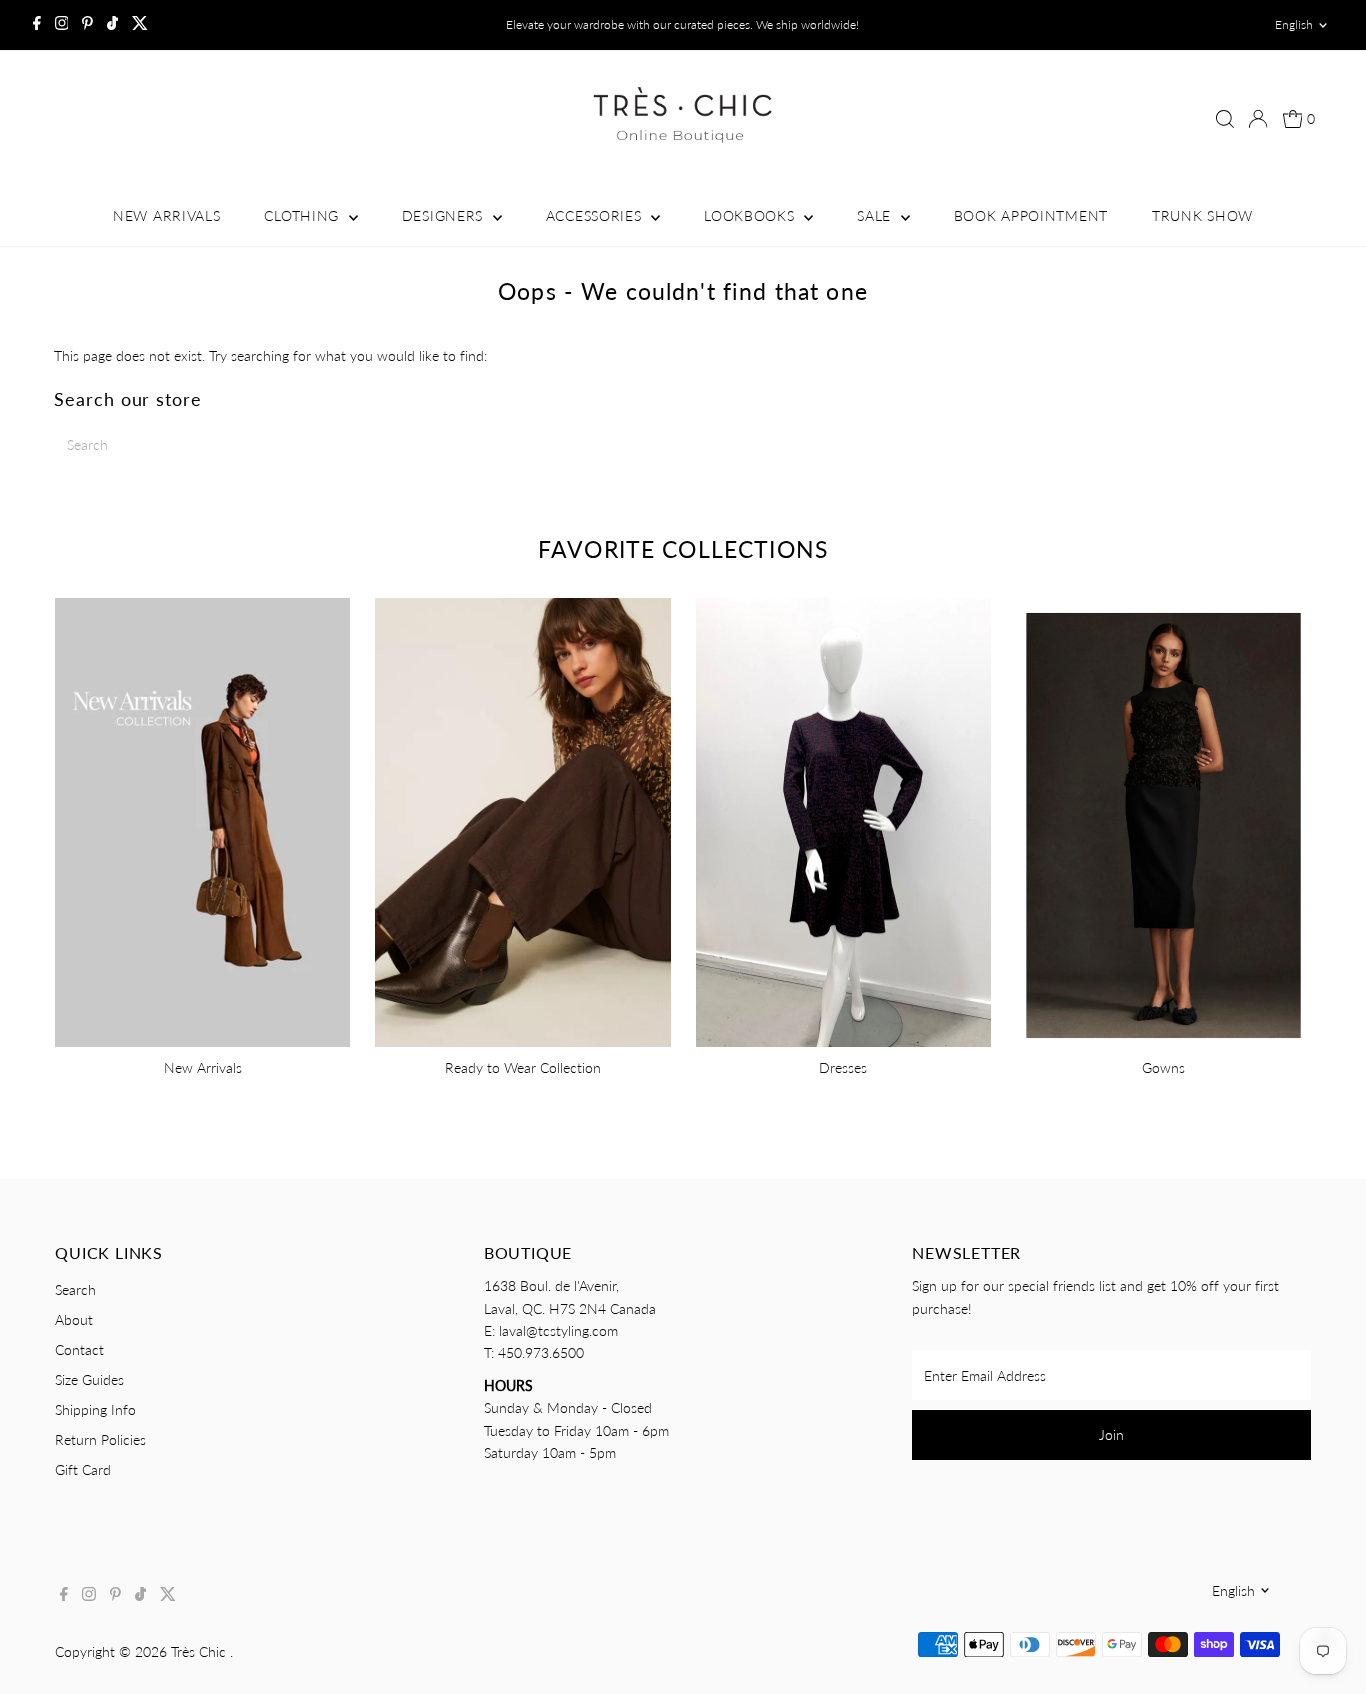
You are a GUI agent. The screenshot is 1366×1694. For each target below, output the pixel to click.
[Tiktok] (112, 25)
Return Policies (100, 1439)
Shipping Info (95, 1409)
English (1294, 24)
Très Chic (200, 1651)
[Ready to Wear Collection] (522, 819)
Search (75, 1289)
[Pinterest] (87, 25)
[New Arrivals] (202, 819)
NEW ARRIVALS (166, 215)
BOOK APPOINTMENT (1031, 215)
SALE (876, 215)
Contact (79, 1349)
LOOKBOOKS (751, 215)
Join (1111, 1434)
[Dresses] (843, 819)
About (74, 1319)
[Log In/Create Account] (1258, 119)
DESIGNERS (445, 215)
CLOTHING (303, 215)
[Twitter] (140, 25)
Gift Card (83, 1469)
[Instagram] (62, 25)
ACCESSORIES (596, 215)
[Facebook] (37, 25)
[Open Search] (1225, 119)
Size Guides (89, 1379)
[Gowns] (1163, 819)
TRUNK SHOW (1202, 215)
